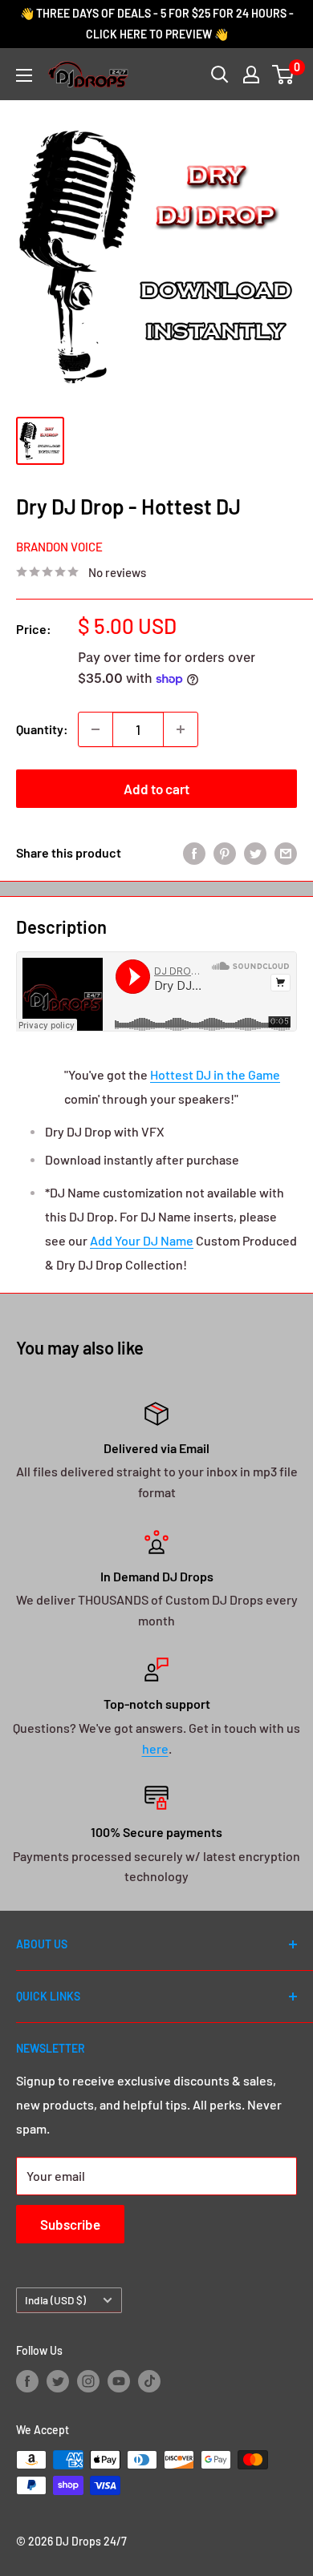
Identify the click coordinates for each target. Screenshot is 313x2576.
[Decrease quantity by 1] (96, 729)
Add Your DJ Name (142, 1240)
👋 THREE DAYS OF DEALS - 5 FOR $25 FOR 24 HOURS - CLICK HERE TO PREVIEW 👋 (157, 24)
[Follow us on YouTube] (119, 2381)
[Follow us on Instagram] (88, 2381)
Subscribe (70, 2224)
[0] (284, 75)
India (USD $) (55, 2300)
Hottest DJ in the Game (215, 1074)
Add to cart (156, 789)
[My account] (251, 75)
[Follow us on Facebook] (27, 2381)
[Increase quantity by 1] (181, 729)
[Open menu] (24, 75)
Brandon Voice (59, 547)
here (155, 1748)
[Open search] (220, 75)
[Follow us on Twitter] (58, 2381)
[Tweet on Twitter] (255, 852)
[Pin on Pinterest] (225, 852)
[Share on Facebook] (194, 852)
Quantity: (42, 729)
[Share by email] (286, 852)
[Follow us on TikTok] (149, 2381)
